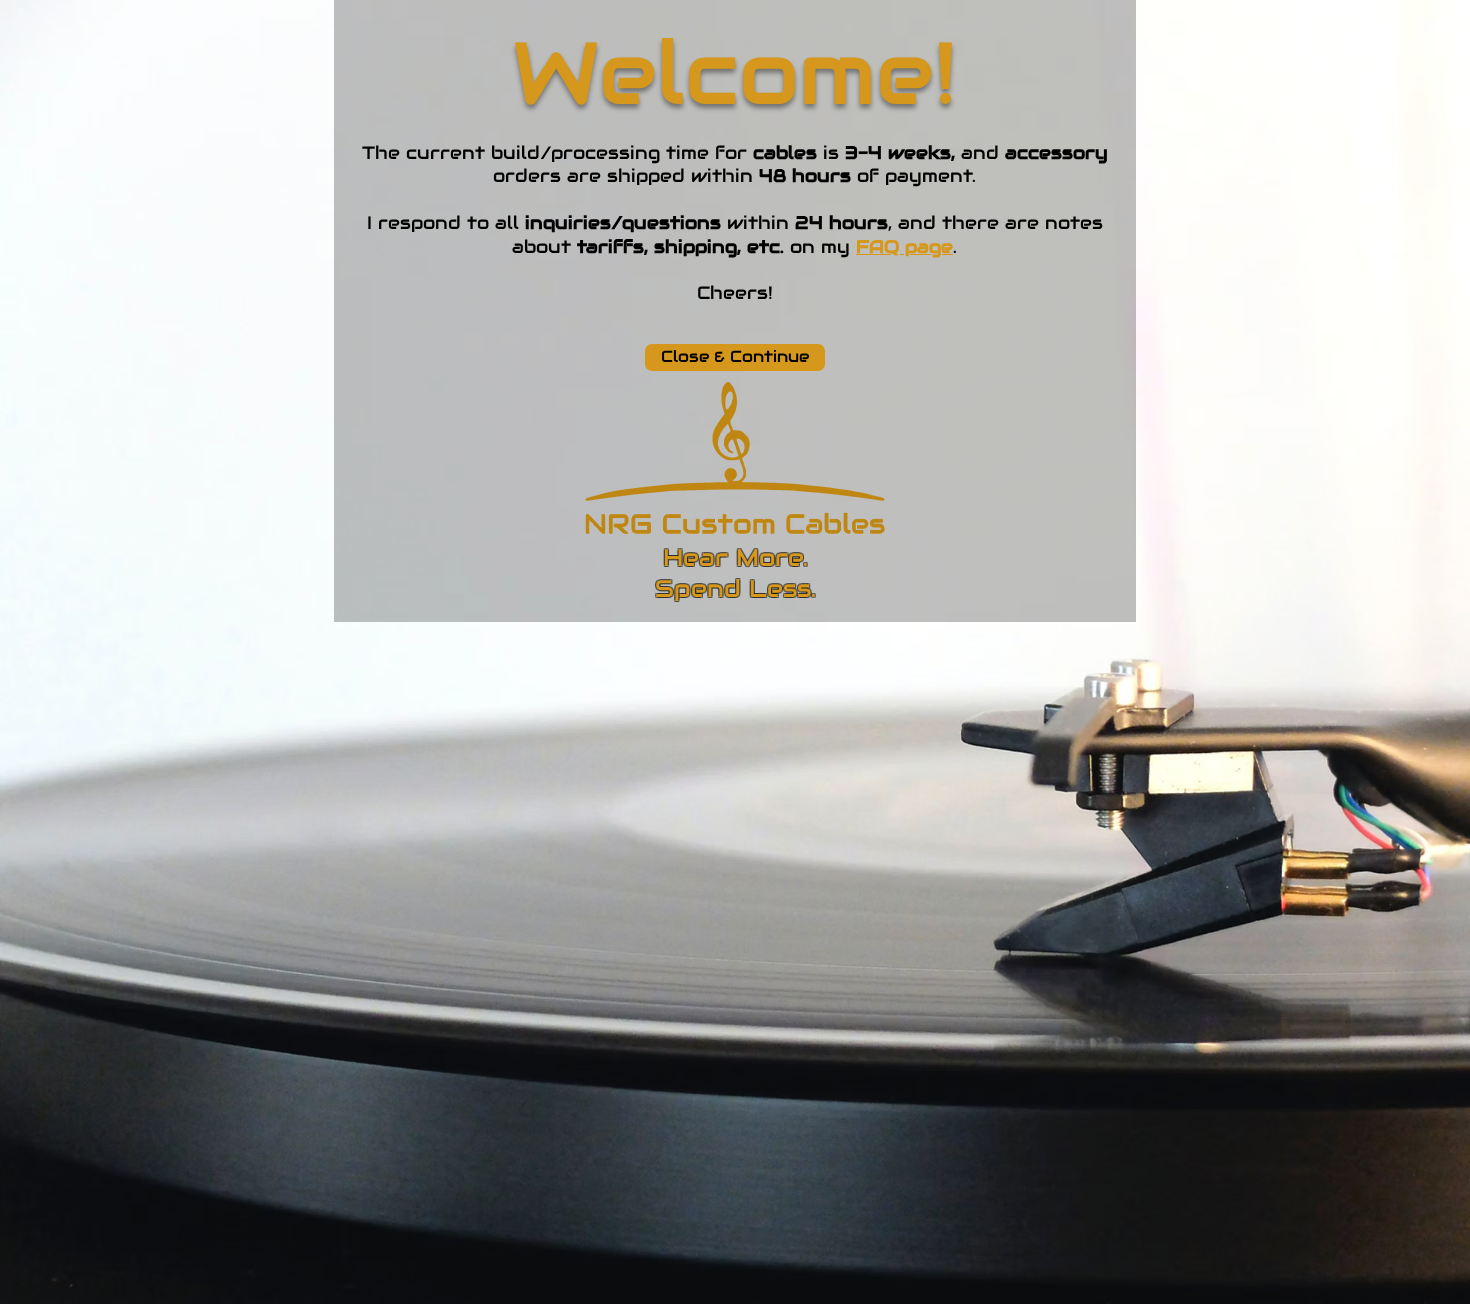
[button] (735, 357)
